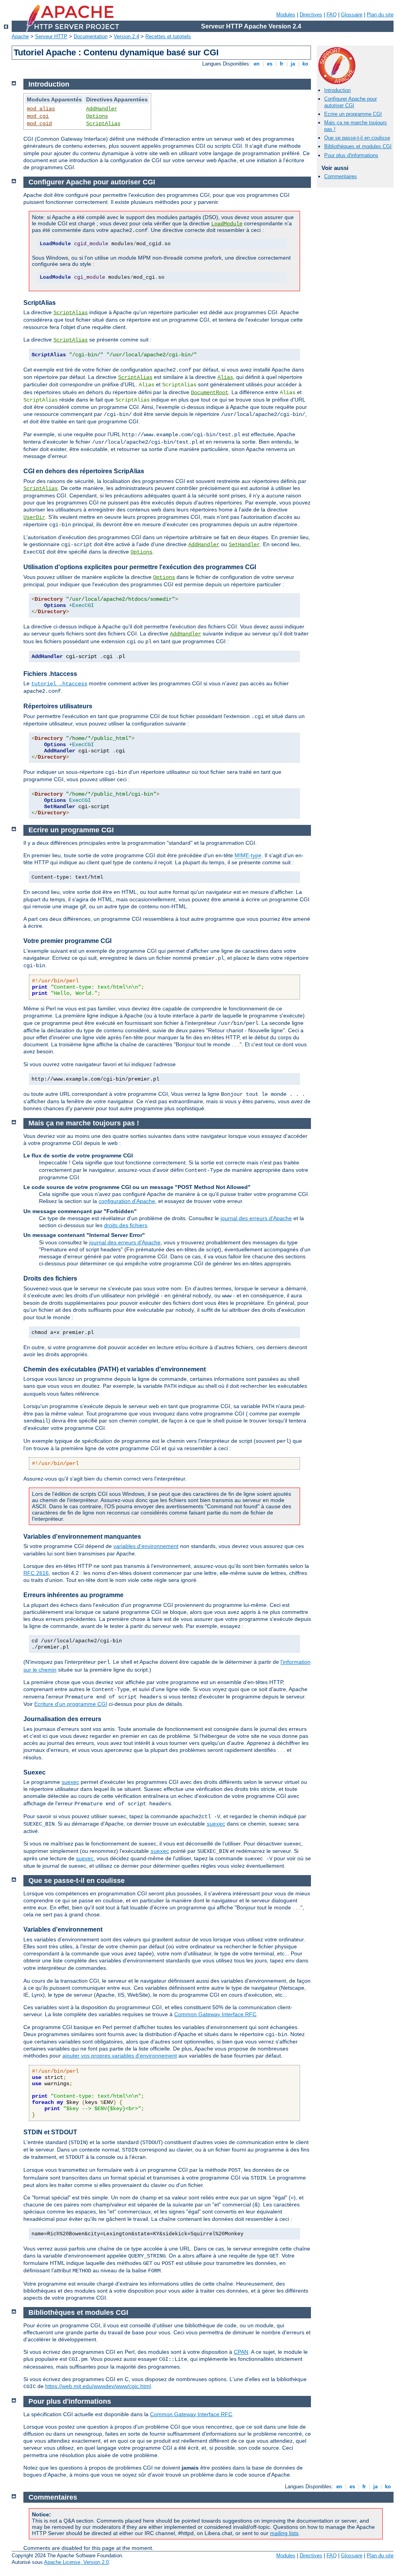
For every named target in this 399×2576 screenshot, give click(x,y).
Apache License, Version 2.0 (76, 2562)
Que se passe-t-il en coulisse (357, 138)
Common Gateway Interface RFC (215, 2014)
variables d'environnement (146, 1546)
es (270, 64)
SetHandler (244, 545)
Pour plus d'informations (351, 155)
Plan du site (380, 15)
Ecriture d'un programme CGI (71, 1704)
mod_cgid (39, 124)
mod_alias (41, 109)
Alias (225, 377)
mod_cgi (38, 116)
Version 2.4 (126, 36)
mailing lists (284, 2533)
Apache (20, 36)
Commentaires (341, 176)
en (257, 64)
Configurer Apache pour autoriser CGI (350, 102)
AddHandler (102, 109)
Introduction (337, 90)
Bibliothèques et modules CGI (358, 146)
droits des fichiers (126, 1225)
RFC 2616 (36, 1573)
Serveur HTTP (51, 36)
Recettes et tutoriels (168, 36)
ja (293, 64)
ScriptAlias (103, 124)
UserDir (34, 517)
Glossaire (352, 15)
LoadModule (227, 224)
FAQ (332, 15)
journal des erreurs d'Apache (256, 1218)
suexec (70, 1782)
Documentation (91, 36)
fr (282, 64)
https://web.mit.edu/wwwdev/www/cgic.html (98, 2386)
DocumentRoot (210, 393)
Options (97, 116)
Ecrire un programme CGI (353, 114)
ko (305, 64)
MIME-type (248, 855)
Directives (311, 15)
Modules (286, 15)
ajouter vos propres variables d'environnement (120, 2056)
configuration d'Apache (127, 1201)
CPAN (241, 2352)
